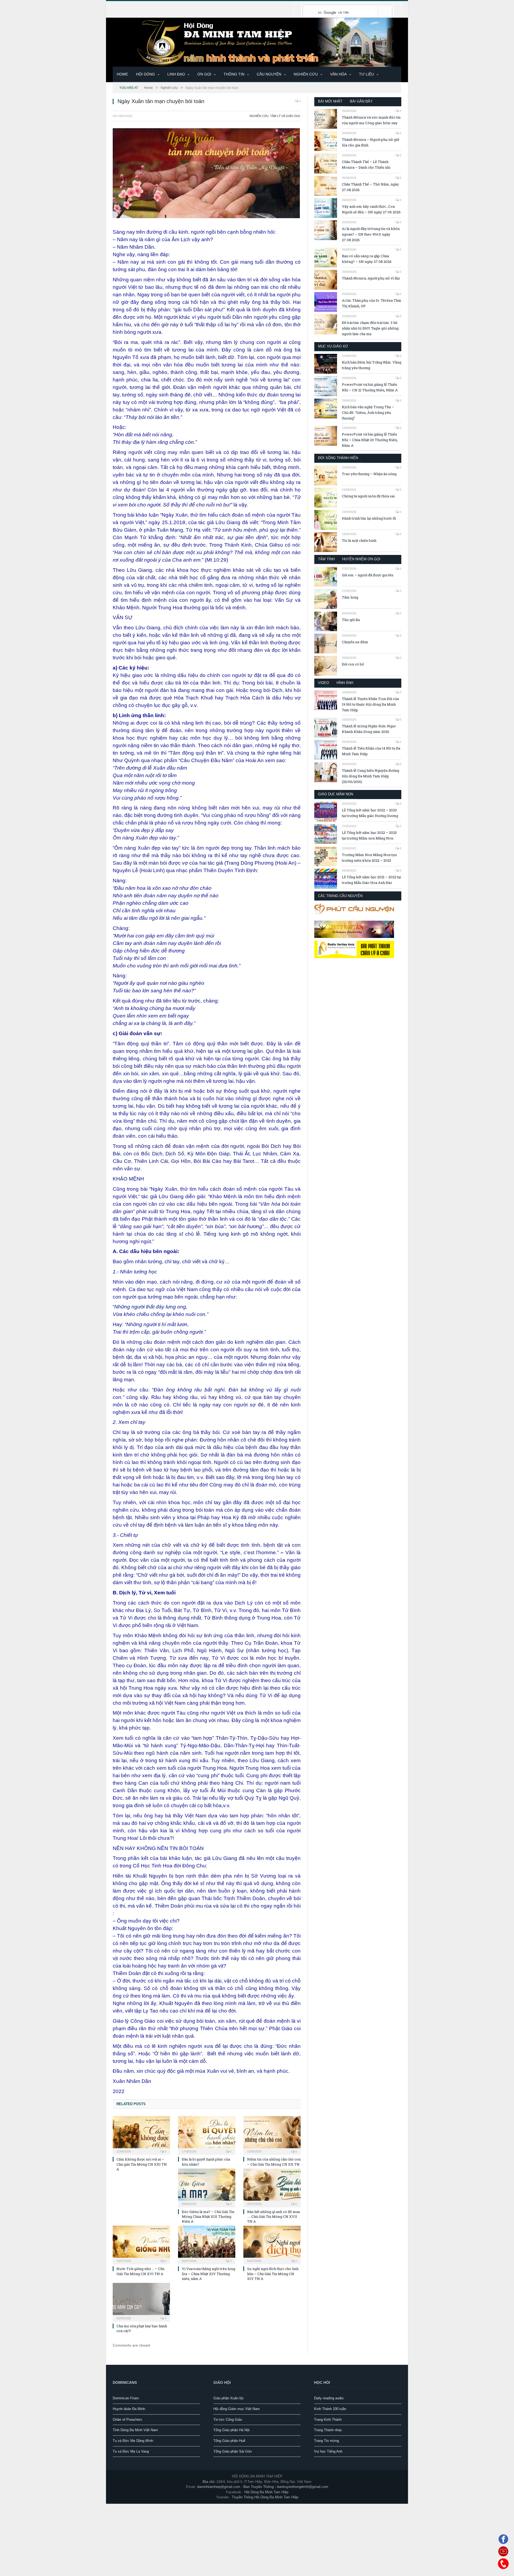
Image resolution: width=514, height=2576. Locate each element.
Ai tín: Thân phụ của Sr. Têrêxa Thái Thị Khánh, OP (371, 303)
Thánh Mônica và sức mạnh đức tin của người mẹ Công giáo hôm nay (371, 120)
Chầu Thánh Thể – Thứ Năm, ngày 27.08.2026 (370, 187)
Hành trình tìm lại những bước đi (369, 518)
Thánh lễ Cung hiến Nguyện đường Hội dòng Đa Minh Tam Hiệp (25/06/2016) (371, 776)
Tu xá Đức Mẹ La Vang (131, 2451)
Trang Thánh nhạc (328, 2430)
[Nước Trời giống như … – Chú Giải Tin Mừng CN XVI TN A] (141, 2244)
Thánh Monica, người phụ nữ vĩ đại (371, 278)
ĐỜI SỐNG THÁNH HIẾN (338, 458)
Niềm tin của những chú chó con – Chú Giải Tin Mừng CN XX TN (274, 2162)
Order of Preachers (127, 2420)
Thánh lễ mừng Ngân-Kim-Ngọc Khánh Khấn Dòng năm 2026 (369, 729)
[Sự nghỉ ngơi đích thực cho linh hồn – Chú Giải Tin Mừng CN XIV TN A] (272, 2244)
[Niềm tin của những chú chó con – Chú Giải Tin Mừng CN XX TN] (272, 2135)
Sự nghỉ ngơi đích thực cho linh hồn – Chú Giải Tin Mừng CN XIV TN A (273, 2274)
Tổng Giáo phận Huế (229, 2441)
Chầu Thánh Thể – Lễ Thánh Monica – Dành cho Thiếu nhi (366, 164)
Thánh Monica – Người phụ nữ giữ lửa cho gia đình (371, 142)
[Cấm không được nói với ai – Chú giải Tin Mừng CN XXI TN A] (141, 2135)
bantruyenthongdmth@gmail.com (303, 2487)
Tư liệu (366, 74)
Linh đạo (176, 74)
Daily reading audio (329, 2398)
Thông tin (234, 74)
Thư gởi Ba (351, 620)
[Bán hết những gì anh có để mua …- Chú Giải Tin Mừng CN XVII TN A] (272, 2187)
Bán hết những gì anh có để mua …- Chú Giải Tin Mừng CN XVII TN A (273, 2216)
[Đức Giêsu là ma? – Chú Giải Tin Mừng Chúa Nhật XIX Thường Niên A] (207, 2187)
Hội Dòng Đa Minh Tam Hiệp (266, 2492)
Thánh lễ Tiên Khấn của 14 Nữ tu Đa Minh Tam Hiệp (371, 751)
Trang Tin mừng (326, 2441)
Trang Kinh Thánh (328, 2420)
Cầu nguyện (269, 74)
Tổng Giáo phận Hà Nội (231, 2430)
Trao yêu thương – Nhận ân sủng (369, 474)
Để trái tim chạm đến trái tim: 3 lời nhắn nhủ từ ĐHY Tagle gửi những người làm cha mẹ (370, 328)
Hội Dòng (145, 74)
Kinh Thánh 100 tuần (330, 2409)
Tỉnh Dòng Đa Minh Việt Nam (135, 2430)
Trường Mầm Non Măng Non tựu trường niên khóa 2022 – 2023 (369, 858)
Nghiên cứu (306, 74)
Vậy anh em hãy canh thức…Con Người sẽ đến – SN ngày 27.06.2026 (371, 209)
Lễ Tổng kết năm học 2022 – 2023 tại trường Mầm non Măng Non (369, 835)
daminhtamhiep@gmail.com (219, 2487)
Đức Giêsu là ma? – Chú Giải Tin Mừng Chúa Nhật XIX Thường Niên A (208, 2216)
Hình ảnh (345, 683)
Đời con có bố (353, 664)
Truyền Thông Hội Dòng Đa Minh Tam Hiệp (265, 2497)
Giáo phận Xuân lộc (229, 2398)
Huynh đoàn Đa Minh (129, 2409)
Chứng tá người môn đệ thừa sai (368, 496)
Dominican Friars (126, 2398)
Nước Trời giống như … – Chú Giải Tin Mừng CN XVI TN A (140, 2271)
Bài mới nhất (330, 101)
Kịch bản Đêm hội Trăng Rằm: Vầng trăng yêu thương (372, 365)
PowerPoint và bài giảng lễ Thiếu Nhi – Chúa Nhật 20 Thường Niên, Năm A (370, 440)
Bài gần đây (361, 101)
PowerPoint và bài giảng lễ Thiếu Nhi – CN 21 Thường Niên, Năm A (370, 387)
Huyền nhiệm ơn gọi (361, 559)
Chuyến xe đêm (355, 642)
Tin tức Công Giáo (228, 2420)
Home (122, 74)
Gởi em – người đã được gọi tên (368, 575)
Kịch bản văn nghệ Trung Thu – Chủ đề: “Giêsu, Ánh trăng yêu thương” (368, 413)
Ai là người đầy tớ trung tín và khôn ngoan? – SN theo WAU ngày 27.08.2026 (371, 234)
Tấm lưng (350, 597)
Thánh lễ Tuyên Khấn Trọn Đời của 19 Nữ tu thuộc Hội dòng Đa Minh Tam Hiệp (370, 704)
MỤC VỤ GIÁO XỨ (333, 346)
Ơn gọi (204, 74)
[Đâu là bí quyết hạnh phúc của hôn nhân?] (207, 2135)
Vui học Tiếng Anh (328, 2451)
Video (324, 683)
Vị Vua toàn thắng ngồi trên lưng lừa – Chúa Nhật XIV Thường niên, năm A (209, 2274)
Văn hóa (338, 74)
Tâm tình (326, 559)
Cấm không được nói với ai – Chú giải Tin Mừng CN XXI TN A (142, 2164)
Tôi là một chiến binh (359, 540)
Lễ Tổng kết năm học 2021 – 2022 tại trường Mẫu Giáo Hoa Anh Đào (371, 880)
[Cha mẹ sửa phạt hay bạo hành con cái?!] (141, 2302)
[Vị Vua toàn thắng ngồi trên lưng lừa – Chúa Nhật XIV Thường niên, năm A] (207, 2244)
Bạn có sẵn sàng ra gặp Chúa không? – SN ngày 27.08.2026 (367, 259)
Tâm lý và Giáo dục (285, 116)
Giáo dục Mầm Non (336, 794)
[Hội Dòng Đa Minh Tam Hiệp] (257, 42)
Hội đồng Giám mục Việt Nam (237, 2409)
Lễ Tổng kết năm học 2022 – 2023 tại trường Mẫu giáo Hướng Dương (370, 813)
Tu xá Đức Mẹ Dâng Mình (133, 2441)
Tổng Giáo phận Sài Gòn (233, 2451)
